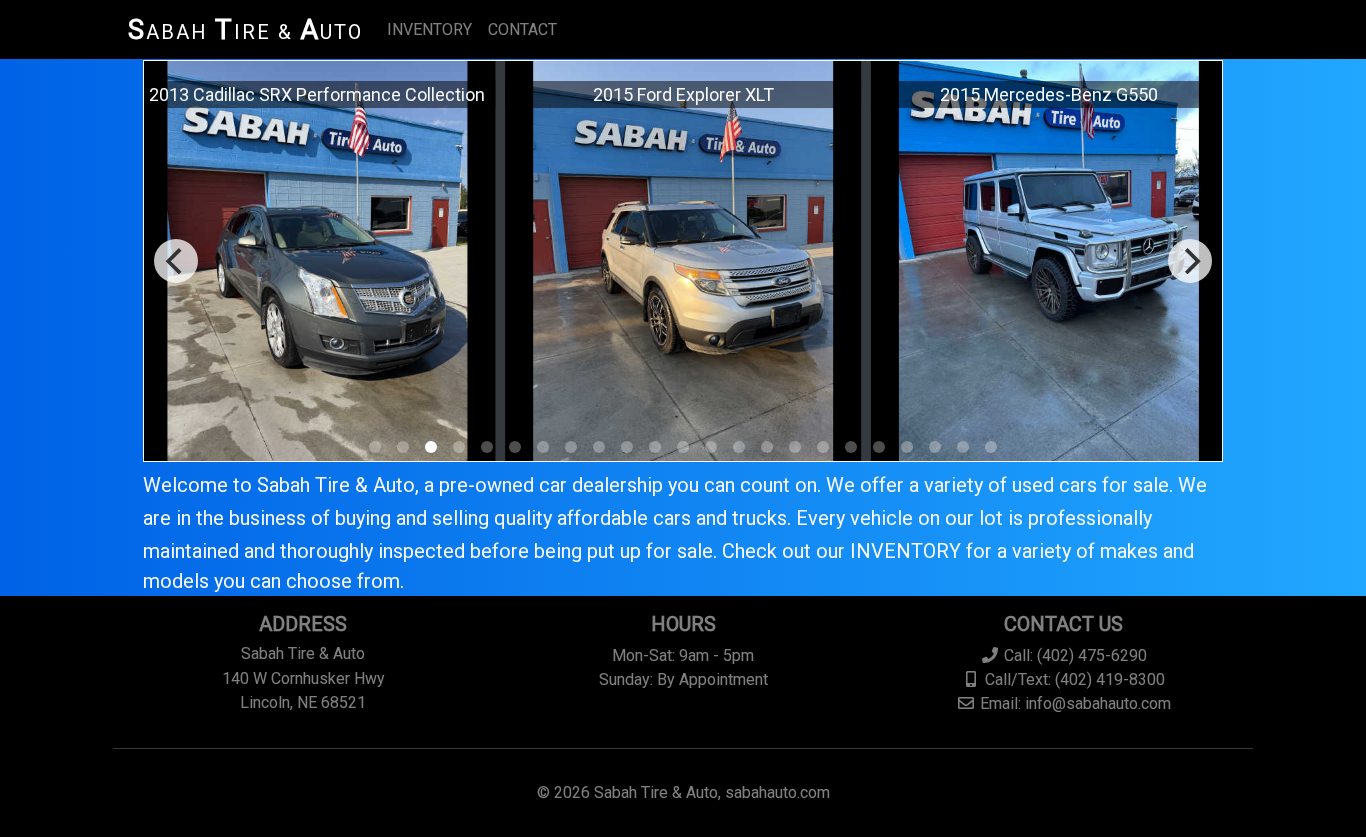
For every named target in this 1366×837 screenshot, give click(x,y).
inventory (905, 551)
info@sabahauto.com (1098, 703)
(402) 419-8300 (1110, 679)
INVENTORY (429, 29)
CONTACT (522, 29)
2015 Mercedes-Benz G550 (1049, 94)
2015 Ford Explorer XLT (683, 94)
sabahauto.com (777, 792)
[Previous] (176, 261)
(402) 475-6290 (1092, 655)
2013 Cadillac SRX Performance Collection (317, 94)
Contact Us (1063, 624)
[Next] (1190, 261)
